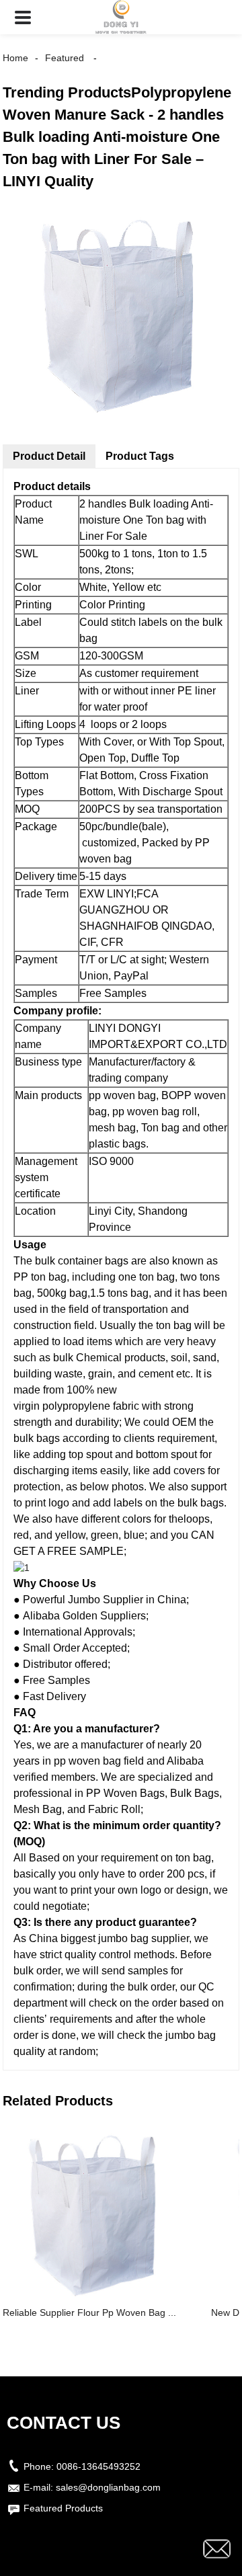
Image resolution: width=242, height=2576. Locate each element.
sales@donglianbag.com (108, 2487)
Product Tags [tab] (140, 456)
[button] (23, 17)
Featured (65, 58)
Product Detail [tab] (49, 456)
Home (15, 58)
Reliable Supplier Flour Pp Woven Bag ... (89, 2312)
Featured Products (63, 2508)
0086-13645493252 (98, 2466)
